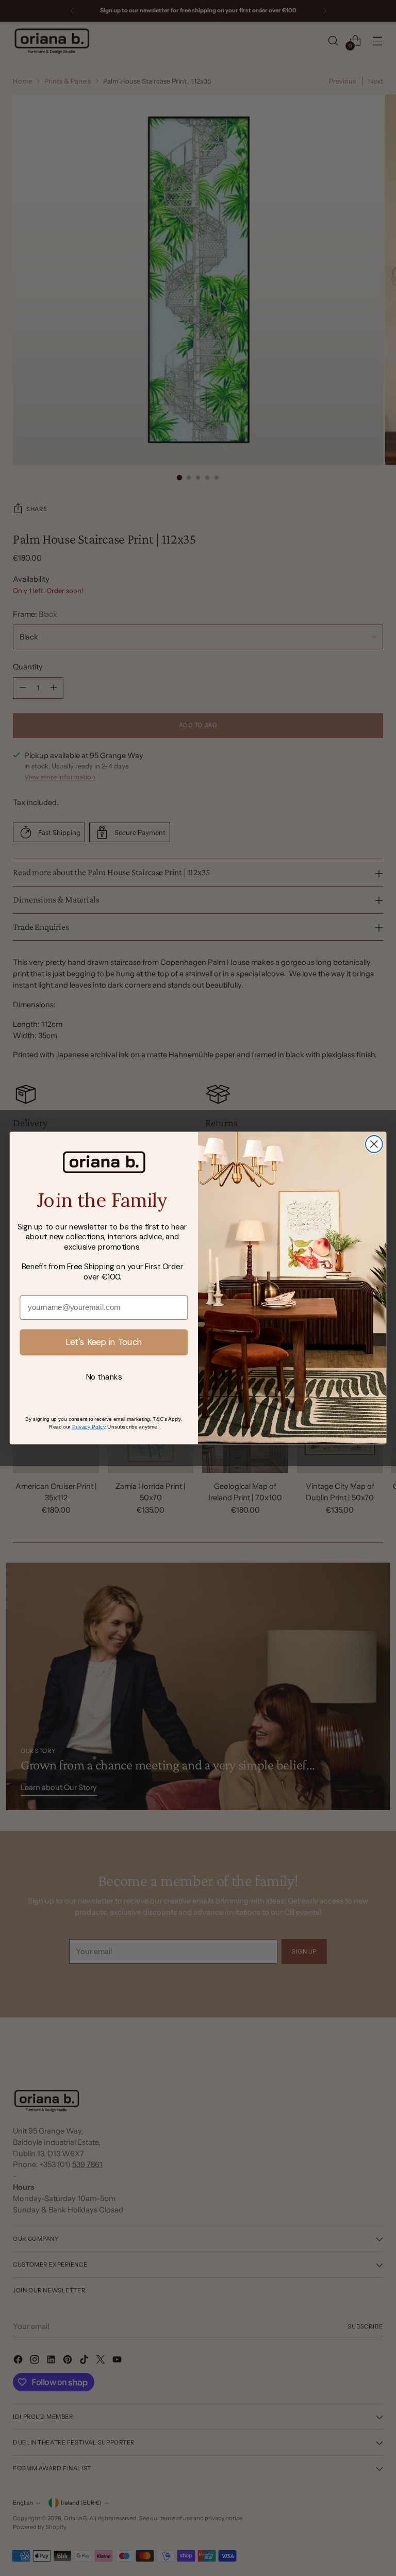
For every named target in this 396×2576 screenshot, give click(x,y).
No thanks (104, 1377)
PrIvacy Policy (89, 1426)
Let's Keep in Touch (104, 1342)
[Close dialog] (374, 1144)
